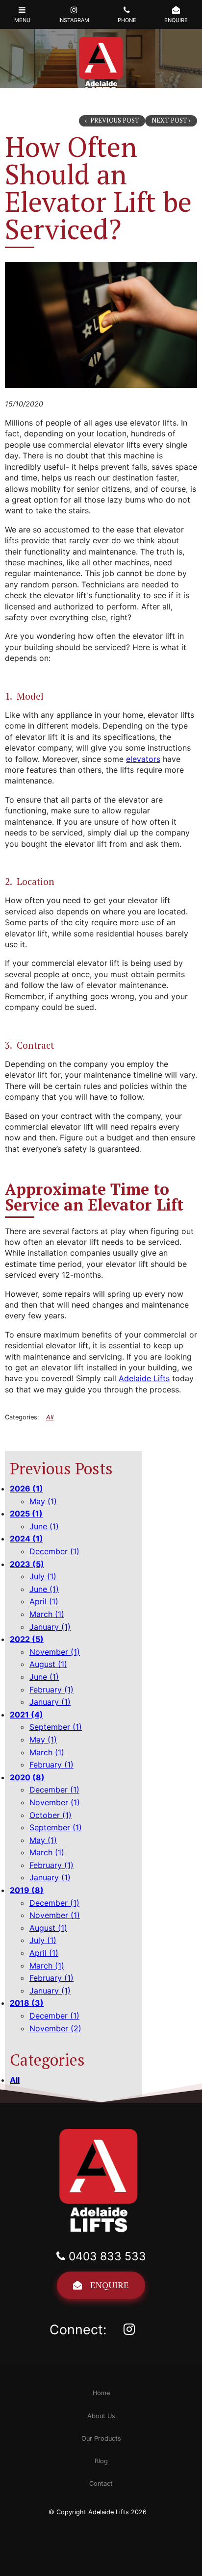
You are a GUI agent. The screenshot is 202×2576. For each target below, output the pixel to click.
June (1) (44, 1526)
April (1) (44, 1601)
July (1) (43, 1576)
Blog (101, 2461)
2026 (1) (26, 1489)
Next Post (169, 120)
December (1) (54, 1551)
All (15, 2080)
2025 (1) (26, 1514)
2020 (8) (27, 1777)
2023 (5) (27, 1564)
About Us (101, 2416)
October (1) (50, 1815)
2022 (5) (27, 1639)
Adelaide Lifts (144, 1378)
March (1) (47, 1614)
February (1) (51, 1690)
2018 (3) (27, 2003)
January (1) (50, 1627)
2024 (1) (26, 1539)
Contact (101, 2484)
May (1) (43, 1501)
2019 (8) (27, 1890)
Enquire (110, 2285)
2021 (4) (26, 1715)
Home (101, 2393)
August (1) (48, 1664)
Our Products (101, 2438)
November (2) (55, 2028)
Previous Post (114, 120)
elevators (143, 759)
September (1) (56, 1727)
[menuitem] (101, 2393)
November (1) (55, 1652)
